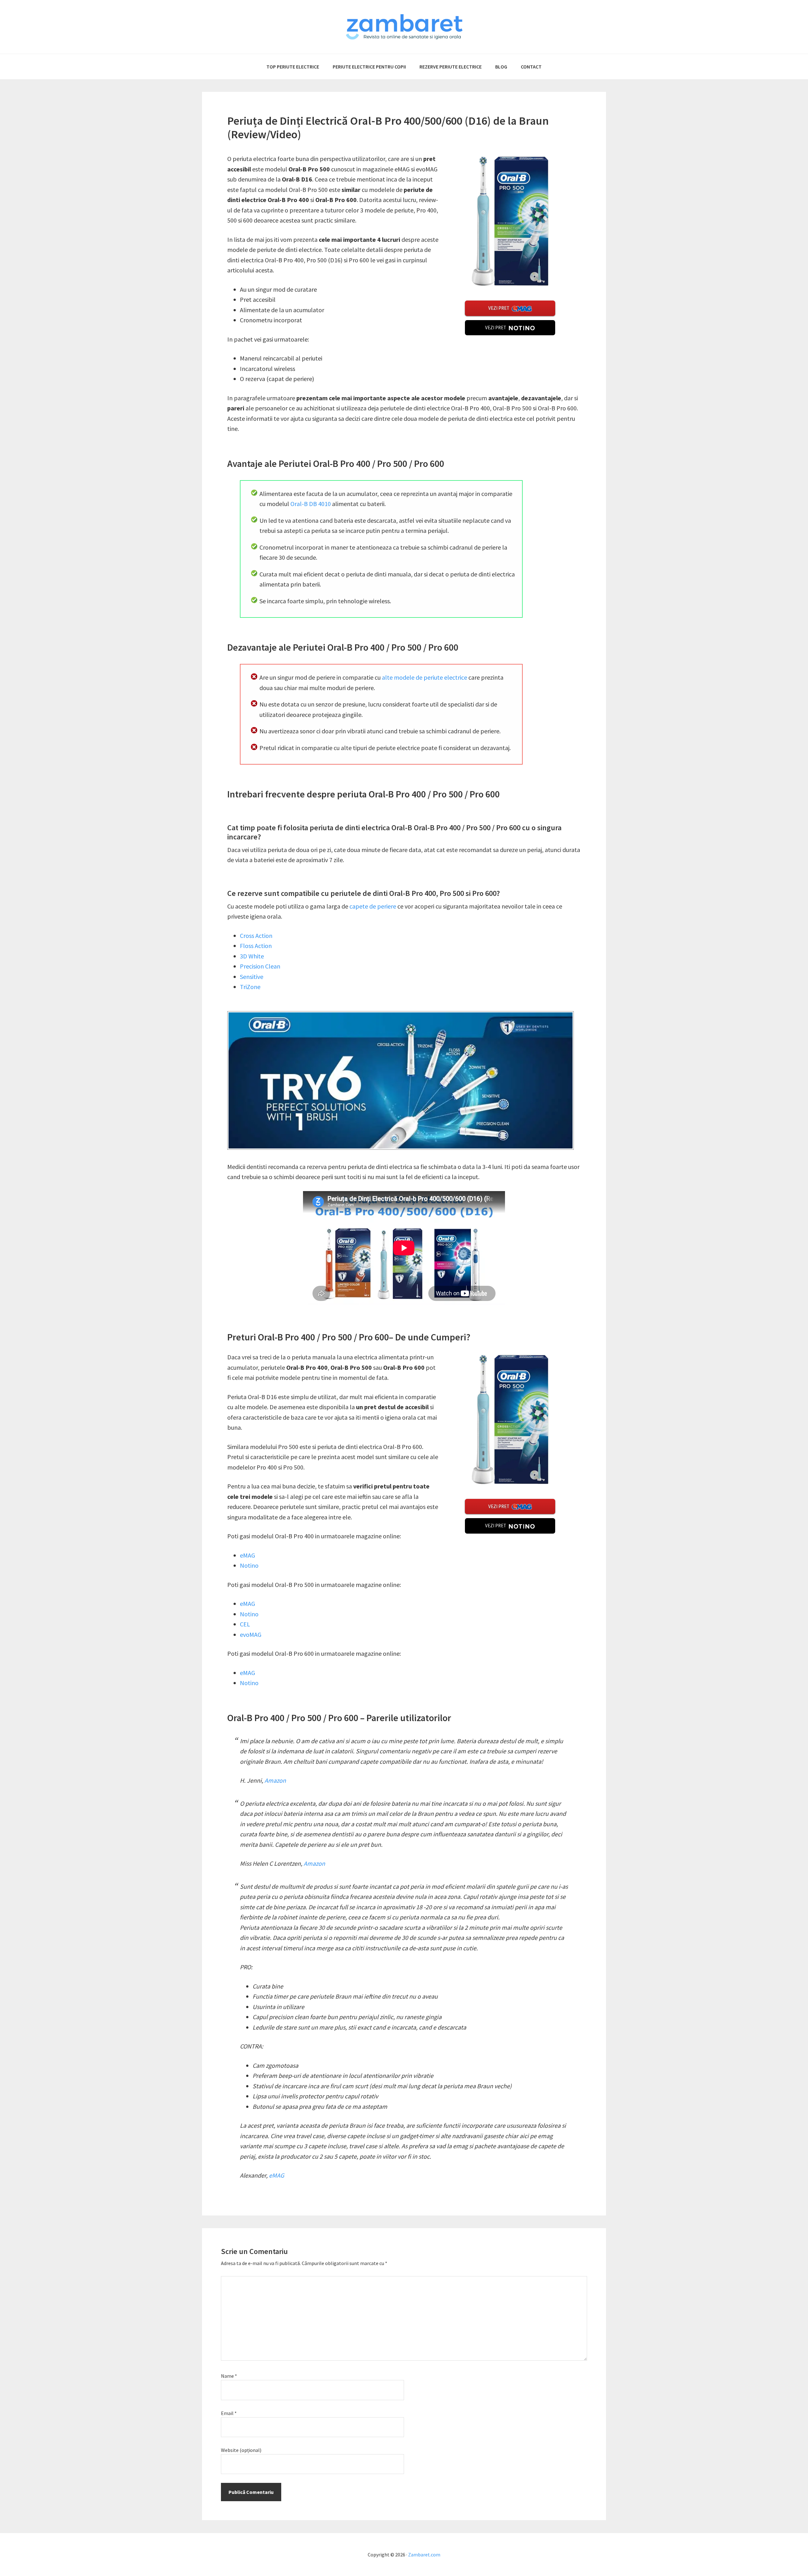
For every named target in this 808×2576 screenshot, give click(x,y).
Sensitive (252, 977)
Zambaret (404, 27)
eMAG (247, 1555)
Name (229, 2376)
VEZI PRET (499, 308)
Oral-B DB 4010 (311, 504)
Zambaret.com (424, 2555)
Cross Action (256, 936)
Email (229, 2413)
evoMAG (251, 1634)
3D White (252, 956)
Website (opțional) (241, 2450)
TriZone (250, 987)
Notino (249, 1565)
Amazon (275, 1780)
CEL (245, 1624)
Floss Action (256, 946)
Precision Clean (260, 966)
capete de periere (373, 906)
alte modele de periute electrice (425, 677)
